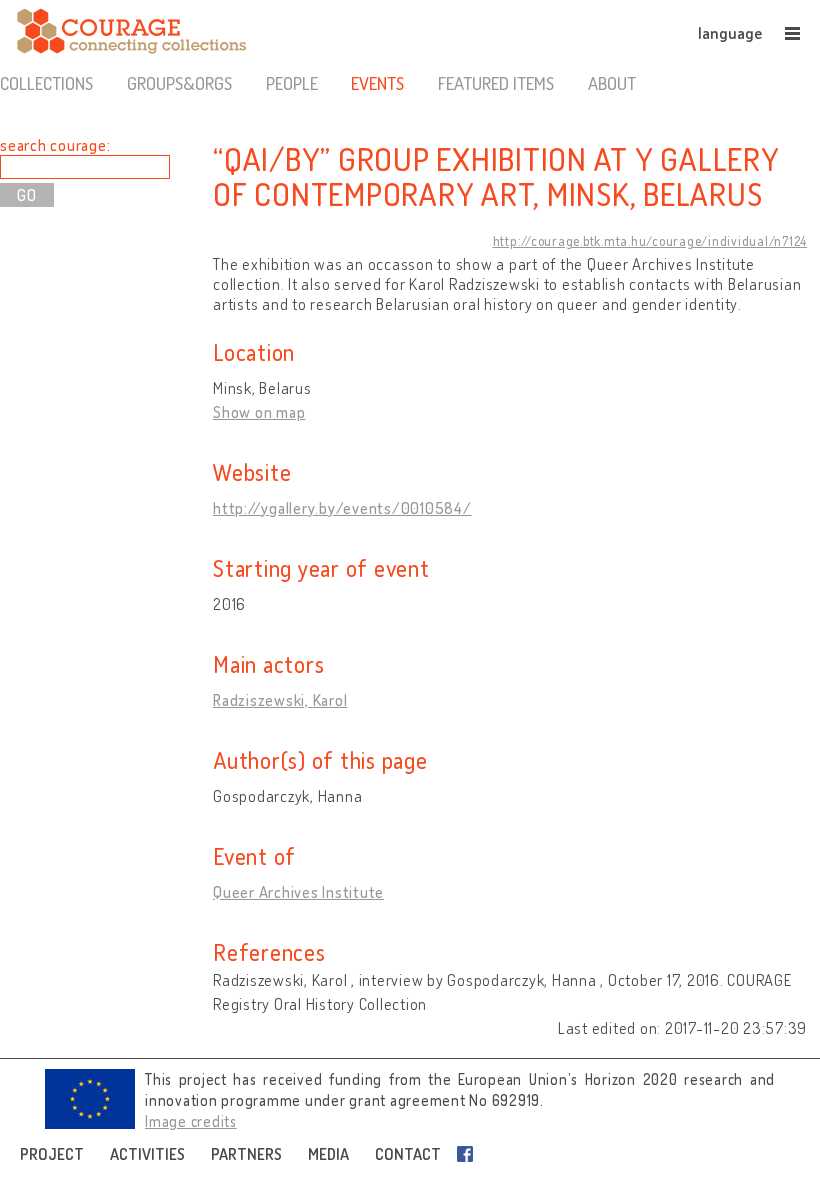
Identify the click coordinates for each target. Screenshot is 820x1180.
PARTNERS (246, 1154)
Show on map (259, 412)
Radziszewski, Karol (280, 700)
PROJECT (52, 1154)
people (292, 83)
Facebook (469, 1154)
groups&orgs (179, 83)
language (730, 33)
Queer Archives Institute (298, 892)
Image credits (191, 1121)
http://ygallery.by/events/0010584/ (342, 508)
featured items (496, 83)
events (377, 83)
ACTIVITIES (147, 1154)
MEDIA (328, 1154)
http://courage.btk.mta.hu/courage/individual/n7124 (650, 241)
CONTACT (408, 1154)
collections (46, 83)
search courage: (55, 145)
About (612, 83)
